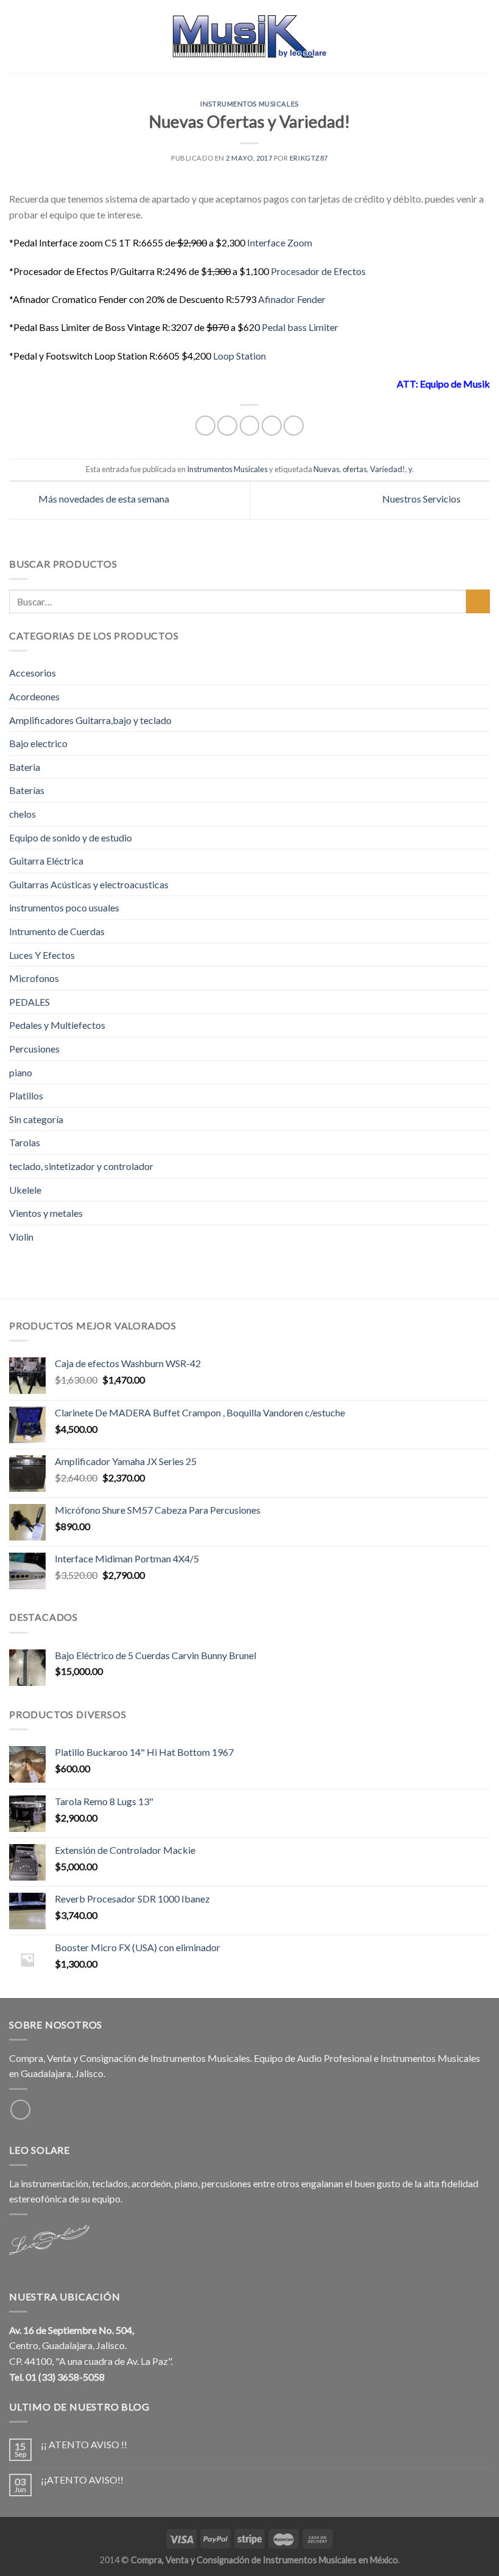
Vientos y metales (46, 1213)
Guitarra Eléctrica (46, 861)
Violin (21, 1237)
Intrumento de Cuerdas (57, 931)
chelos (23, 814)
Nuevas (326, 469)
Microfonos (34, 978)
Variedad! (388, 469)
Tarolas (25, 1142)
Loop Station (239, 356)
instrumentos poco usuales (64, 907)
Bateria (25, 767)
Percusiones (34, 1049)
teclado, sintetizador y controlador (81, 1166)
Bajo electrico (38, 743)
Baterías (27, 790)
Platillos (26, 1095)
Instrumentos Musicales (249, 104)
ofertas (355, 469)
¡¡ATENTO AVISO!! (82, 2480)
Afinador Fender (292, 299)
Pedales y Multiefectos (57, 1025)
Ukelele (25, 1190)
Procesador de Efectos (318, 271)
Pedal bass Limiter (300, 327)
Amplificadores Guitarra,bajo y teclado (90, 720)
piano (21, 1072)
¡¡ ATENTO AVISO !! (84, 2444)
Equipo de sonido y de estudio (71, 837)
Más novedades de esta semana (103, 499)
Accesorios (33, 673)
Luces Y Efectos (42, 955)
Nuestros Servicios (422, 499)
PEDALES (30, 1002)
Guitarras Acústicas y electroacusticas (89, 884)
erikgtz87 (309, 158)
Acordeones (34, 696)
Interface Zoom (280, 242)
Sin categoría (36, 1119)
